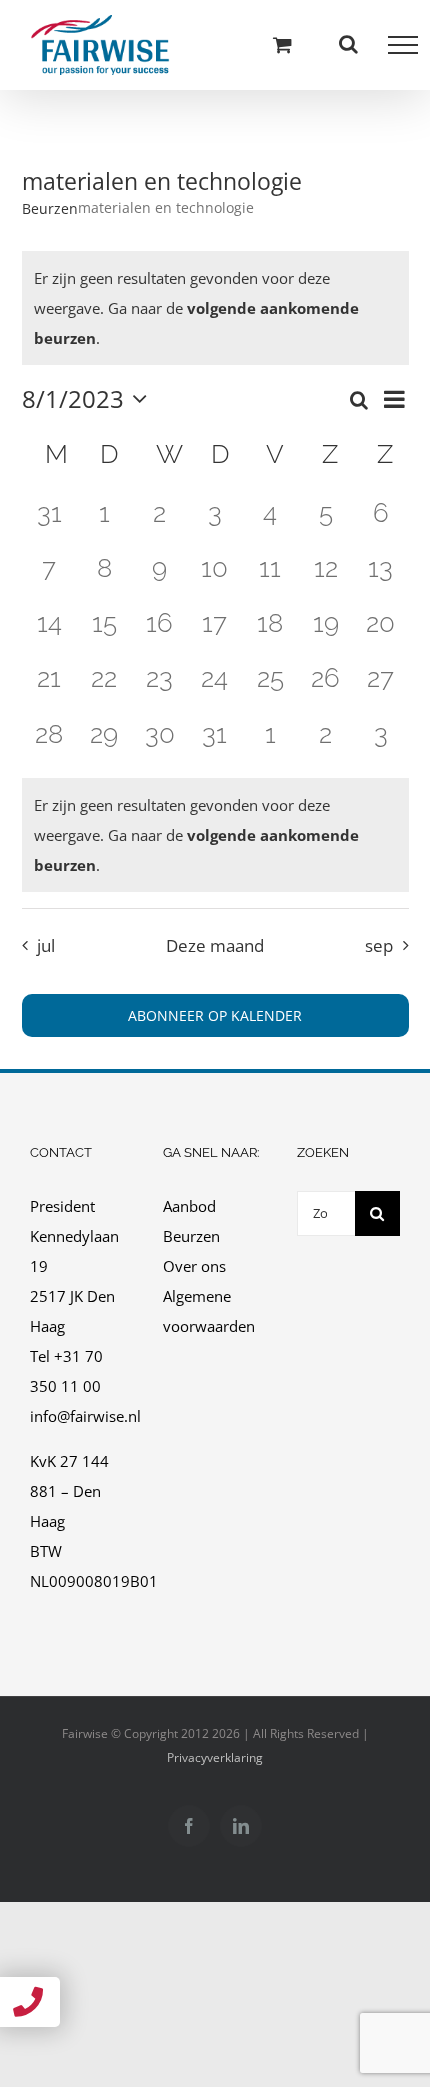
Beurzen (50, 208)
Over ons (194, 1266)
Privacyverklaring (215, 1757)
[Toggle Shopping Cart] (282, 44)
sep (379, 945)
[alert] (215, 835)
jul (46, 945)
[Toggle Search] (348, 44)
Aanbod (189, 1206)
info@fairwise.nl (85, 1416)
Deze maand (215, 945)
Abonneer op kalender (215, 1015)
